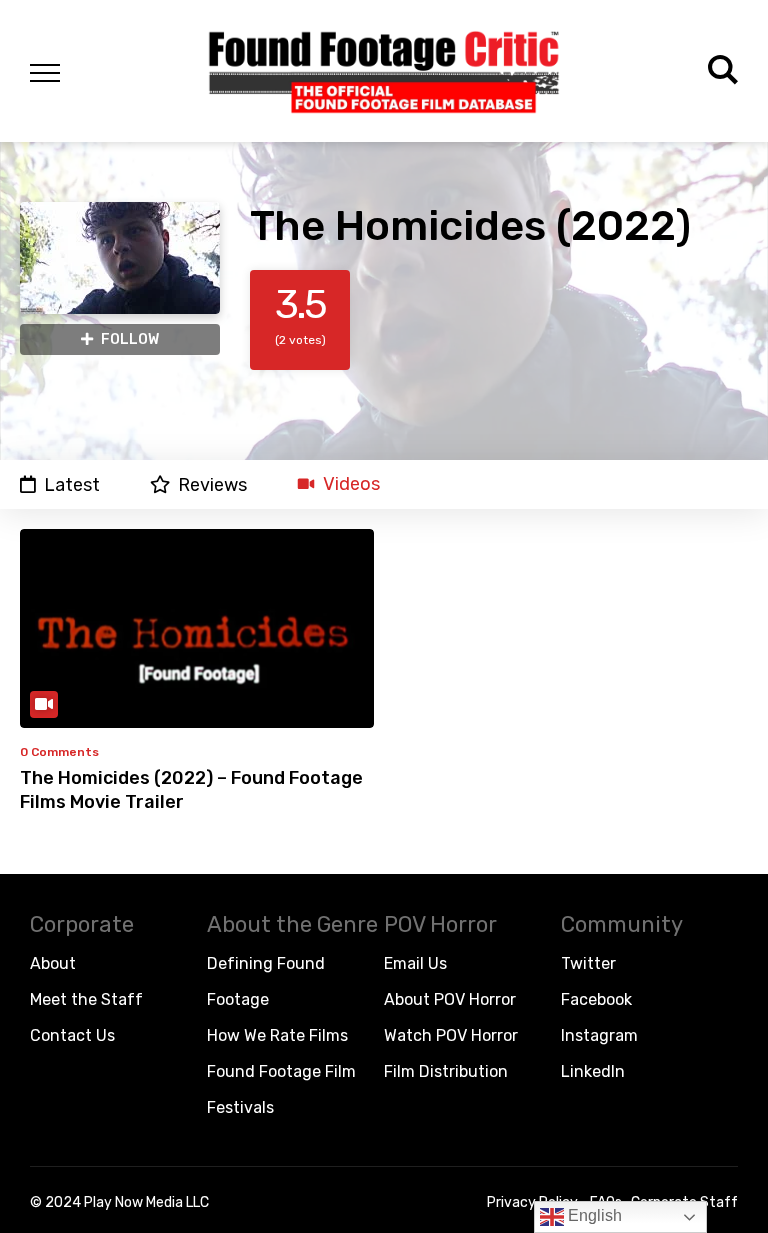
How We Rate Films (277, 1035)
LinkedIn (593, 1071)
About (53, 963)
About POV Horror (450, 999)
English (593, 1215)
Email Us (415, 963)
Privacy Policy (532, 1202)
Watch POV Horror (451, 1035)
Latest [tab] (72, 484)
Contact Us (72, 1035)
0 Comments (59, 752)
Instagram (599, 1035)
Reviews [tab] (212, 484)
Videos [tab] (351, 484)
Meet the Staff (86, 999)
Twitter (588, 963)
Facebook (596, 999)
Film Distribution (446, 1071)
